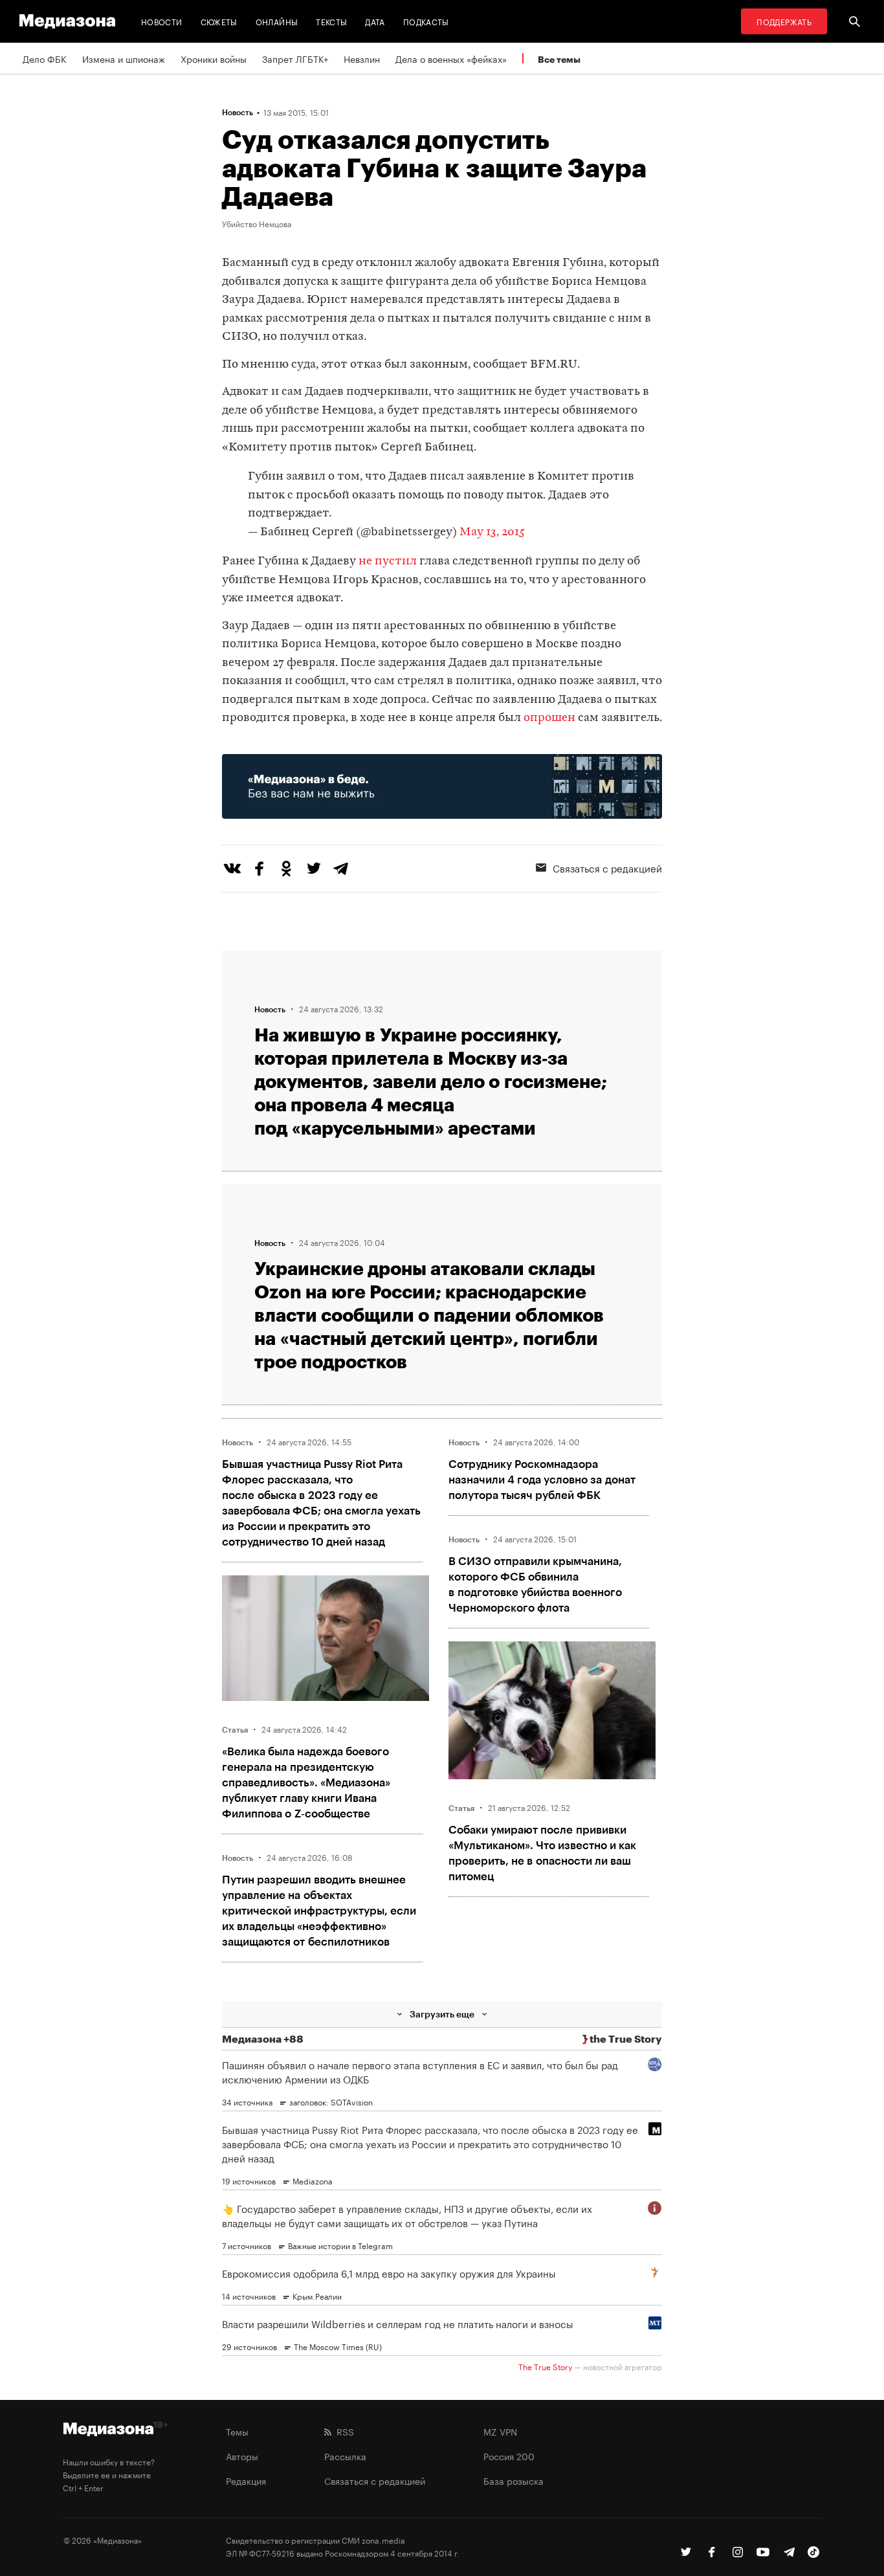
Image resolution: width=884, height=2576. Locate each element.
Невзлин (362, 58)
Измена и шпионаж (124, 58)
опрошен (549, 718)
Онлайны (277, 21)
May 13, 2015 (492, 532)
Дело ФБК (45, 58)
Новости (162, 21)
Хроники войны (214, 58)
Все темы (559, 59)
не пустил (388, 561)
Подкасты (426, 21)
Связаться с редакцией (607, 867)
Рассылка (345, 2456)
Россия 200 (509, 2456)
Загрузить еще (442, 2014)
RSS (343, 2431)
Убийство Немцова (257, 223)
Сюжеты (219, 21)
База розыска (514, 2480)
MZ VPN (500, 2431)
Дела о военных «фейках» (451, 58)
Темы (237, 2431)
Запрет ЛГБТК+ (295, 58)
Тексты (331, 21)
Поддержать (784, 21)
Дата (375, 21)
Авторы (242, 2456)
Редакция (246, 2480)
